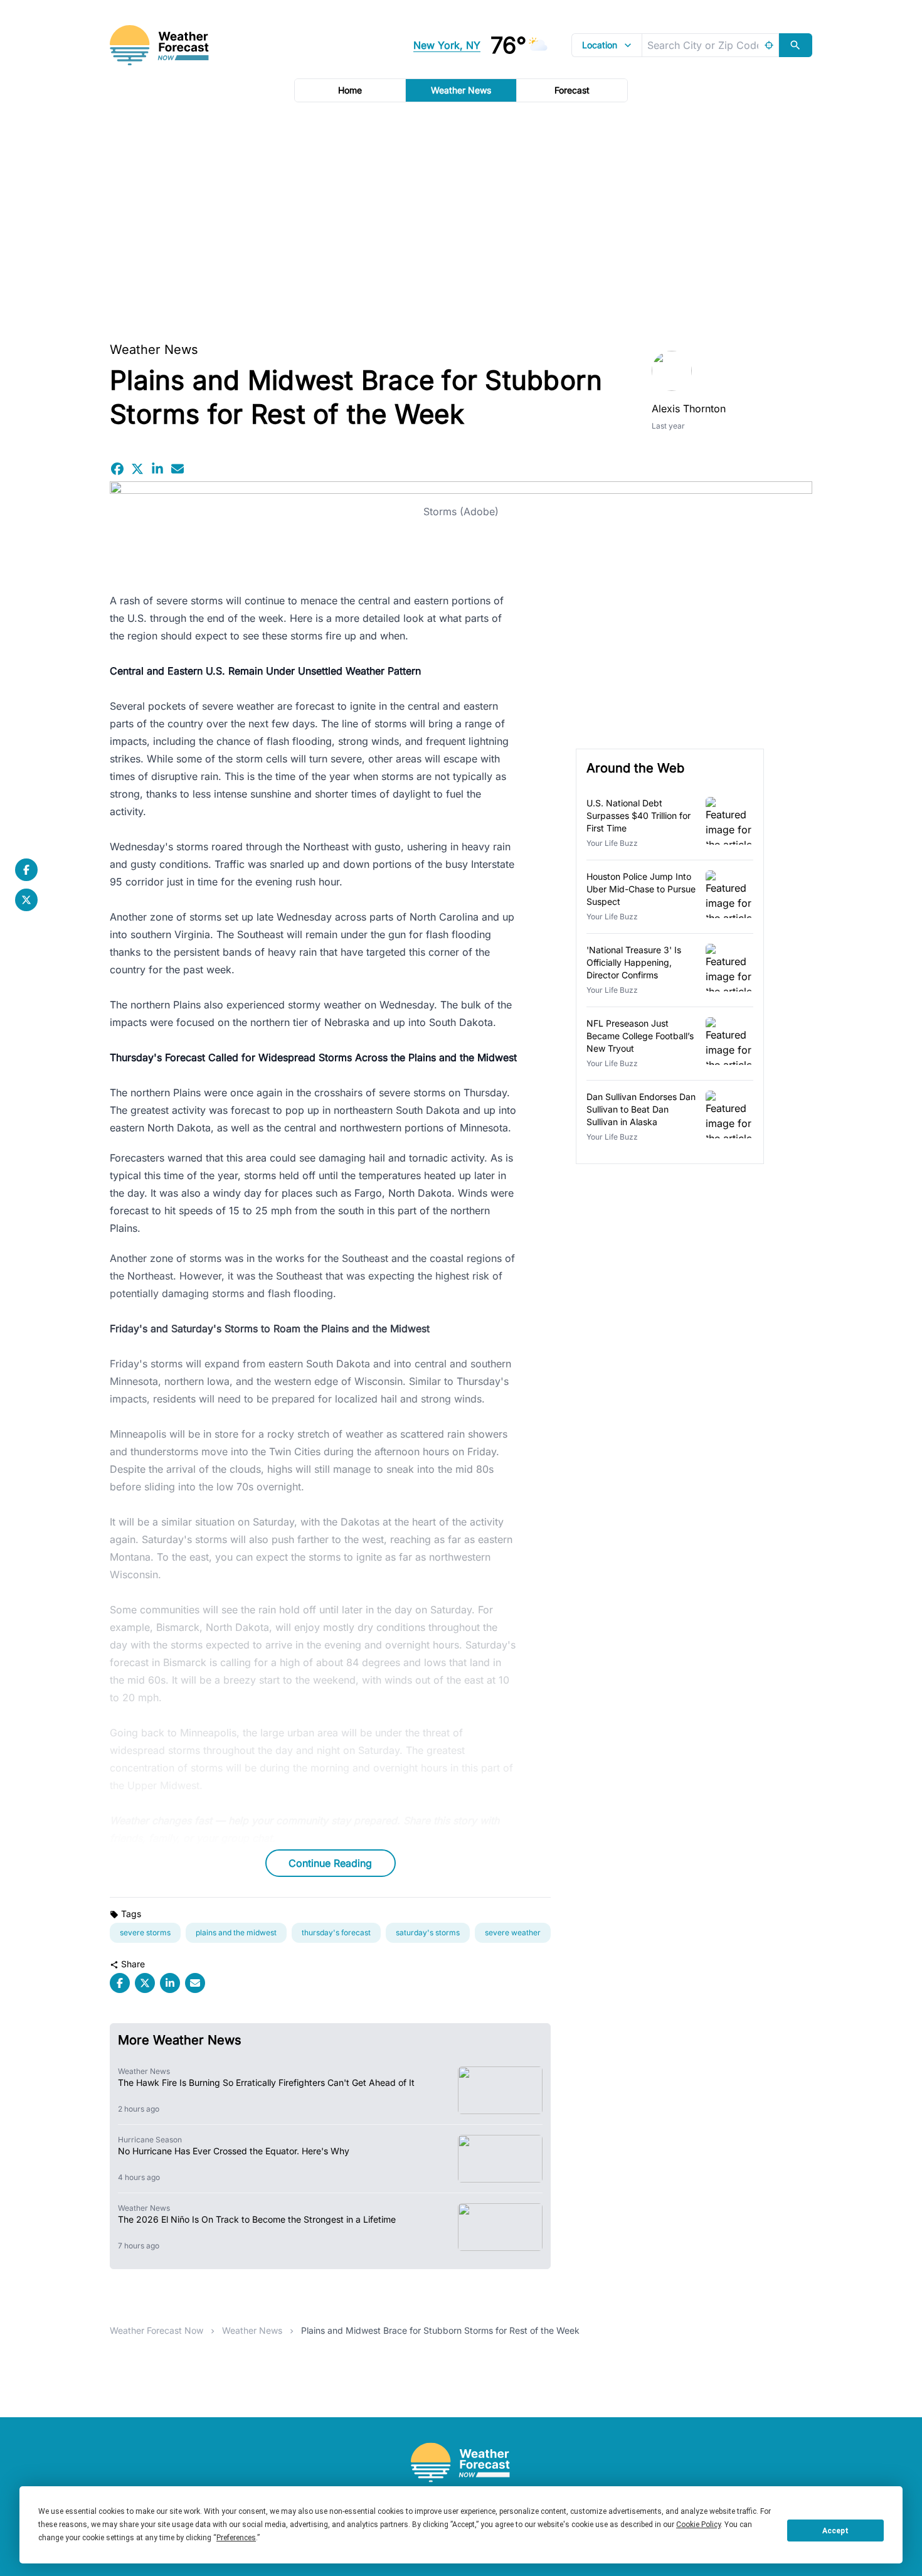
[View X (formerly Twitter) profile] (26, 900)
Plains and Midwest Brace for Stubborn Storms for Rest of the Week (440, 2330)
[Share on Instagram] (157, 469)
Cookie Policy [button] (698, 2525)
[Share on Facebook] (117, 469)
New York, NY (447, 45)
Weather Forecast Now (156, 2330)
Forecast (572, 90)
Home (350, 90)
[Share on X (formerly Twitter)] (137, 469)
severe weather (513, 1932)
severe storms (145, 1932)
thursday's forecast (336, 1932)
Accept (835, 2531)
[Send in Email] (178, 469)
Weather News (461, 90)
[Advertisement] (461, 218)
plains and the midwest (236, 1932)
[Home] (461, 2463)
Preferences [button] (236, 2538)
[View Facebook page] (26, 870)
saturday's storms (428, 1932)
